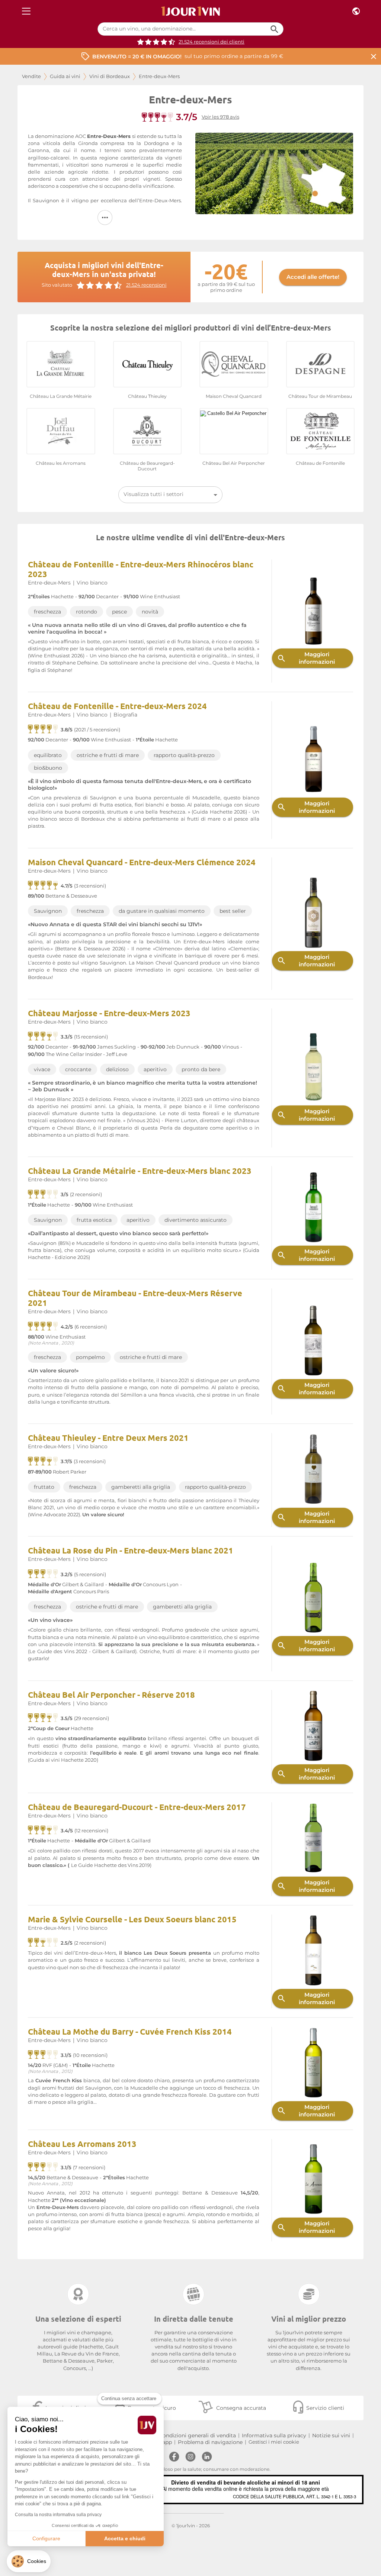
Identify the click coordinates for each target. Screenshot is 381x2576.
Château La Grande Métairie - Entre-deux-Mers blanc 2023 (140, 1171)
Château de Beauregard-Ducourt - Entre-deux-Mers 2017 (137, 1807)
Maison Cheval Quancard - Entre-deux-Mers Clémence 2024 (142, 862)
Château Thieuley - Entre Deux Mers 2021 (108, 1438)
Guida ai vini (65, 76)
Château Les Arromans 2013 (82, 2144)
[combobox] (170, 495)
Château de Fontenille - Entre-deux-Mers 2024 (117, 706)
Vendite (31, 76)
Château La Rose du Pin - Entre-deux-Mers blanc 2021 (131, 1550)
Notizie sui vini (331, 2435)
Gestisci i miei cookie (274, 2442)
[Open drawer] (26, 11)
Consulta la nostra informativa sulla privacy (58, 2515)
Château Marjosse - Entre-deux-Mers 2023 (109, 1013)
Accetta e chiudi (125, 2538)
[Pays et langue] (356, 11)
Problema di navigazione (210, 2442)
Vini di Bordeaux (110, 76)
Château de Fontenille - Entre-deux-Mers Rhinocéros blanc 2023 (141, 569)
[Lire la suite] (105, 218)
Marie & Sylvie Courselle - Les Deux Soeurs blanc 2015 (132, 1919)
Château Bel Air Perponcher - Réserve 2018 (111, 1695)
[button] (29, 2561)
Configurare (46, 2538)
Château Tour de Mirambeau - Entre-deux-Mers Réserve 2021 (135, 1298)
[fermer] (374, 56)
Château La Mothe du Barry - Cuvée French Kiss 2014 (130, 2031)
